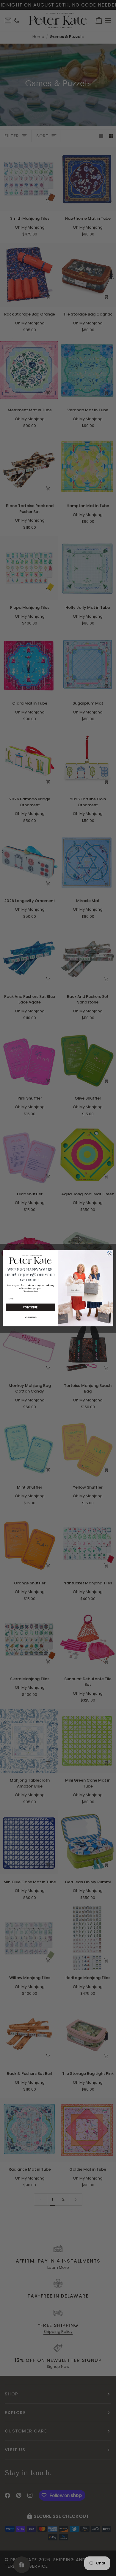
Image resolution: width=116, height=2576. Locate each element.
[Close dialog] (110, 1254)
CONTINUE (30, 1307)
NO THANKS (30, 1318)
